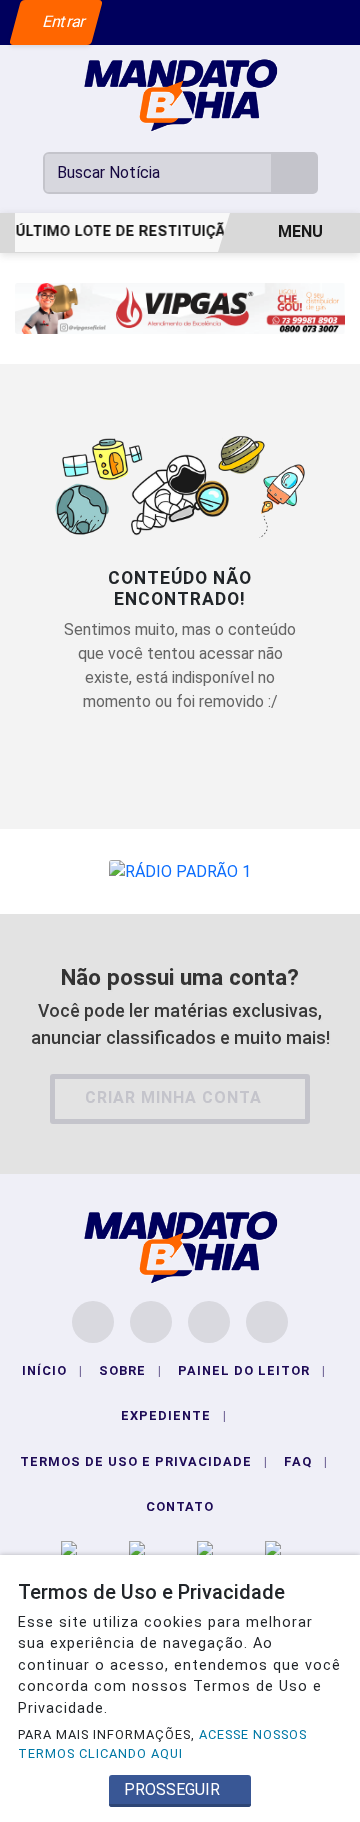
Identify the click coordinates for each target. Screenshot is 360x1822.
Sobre (130, 1370)
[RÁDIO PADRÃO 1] (180, 870)
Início (52, 1370)
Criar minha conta (173, 1097)
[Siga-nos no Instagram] (151, 1322)
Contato (180, 1506)
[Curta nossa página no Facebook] (93, 1322)
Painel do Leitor (252, 1370)
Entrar (62, 21)
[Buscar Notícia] (295, 173)
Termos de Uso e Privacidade (144, 1461)
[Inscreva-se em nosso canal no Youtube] (267, 1322)
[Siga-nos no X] (209, 1322)
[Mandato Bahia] (180, 94)
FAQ (306, 1461)
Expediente (174, 1415)
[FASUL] (180, 307)
